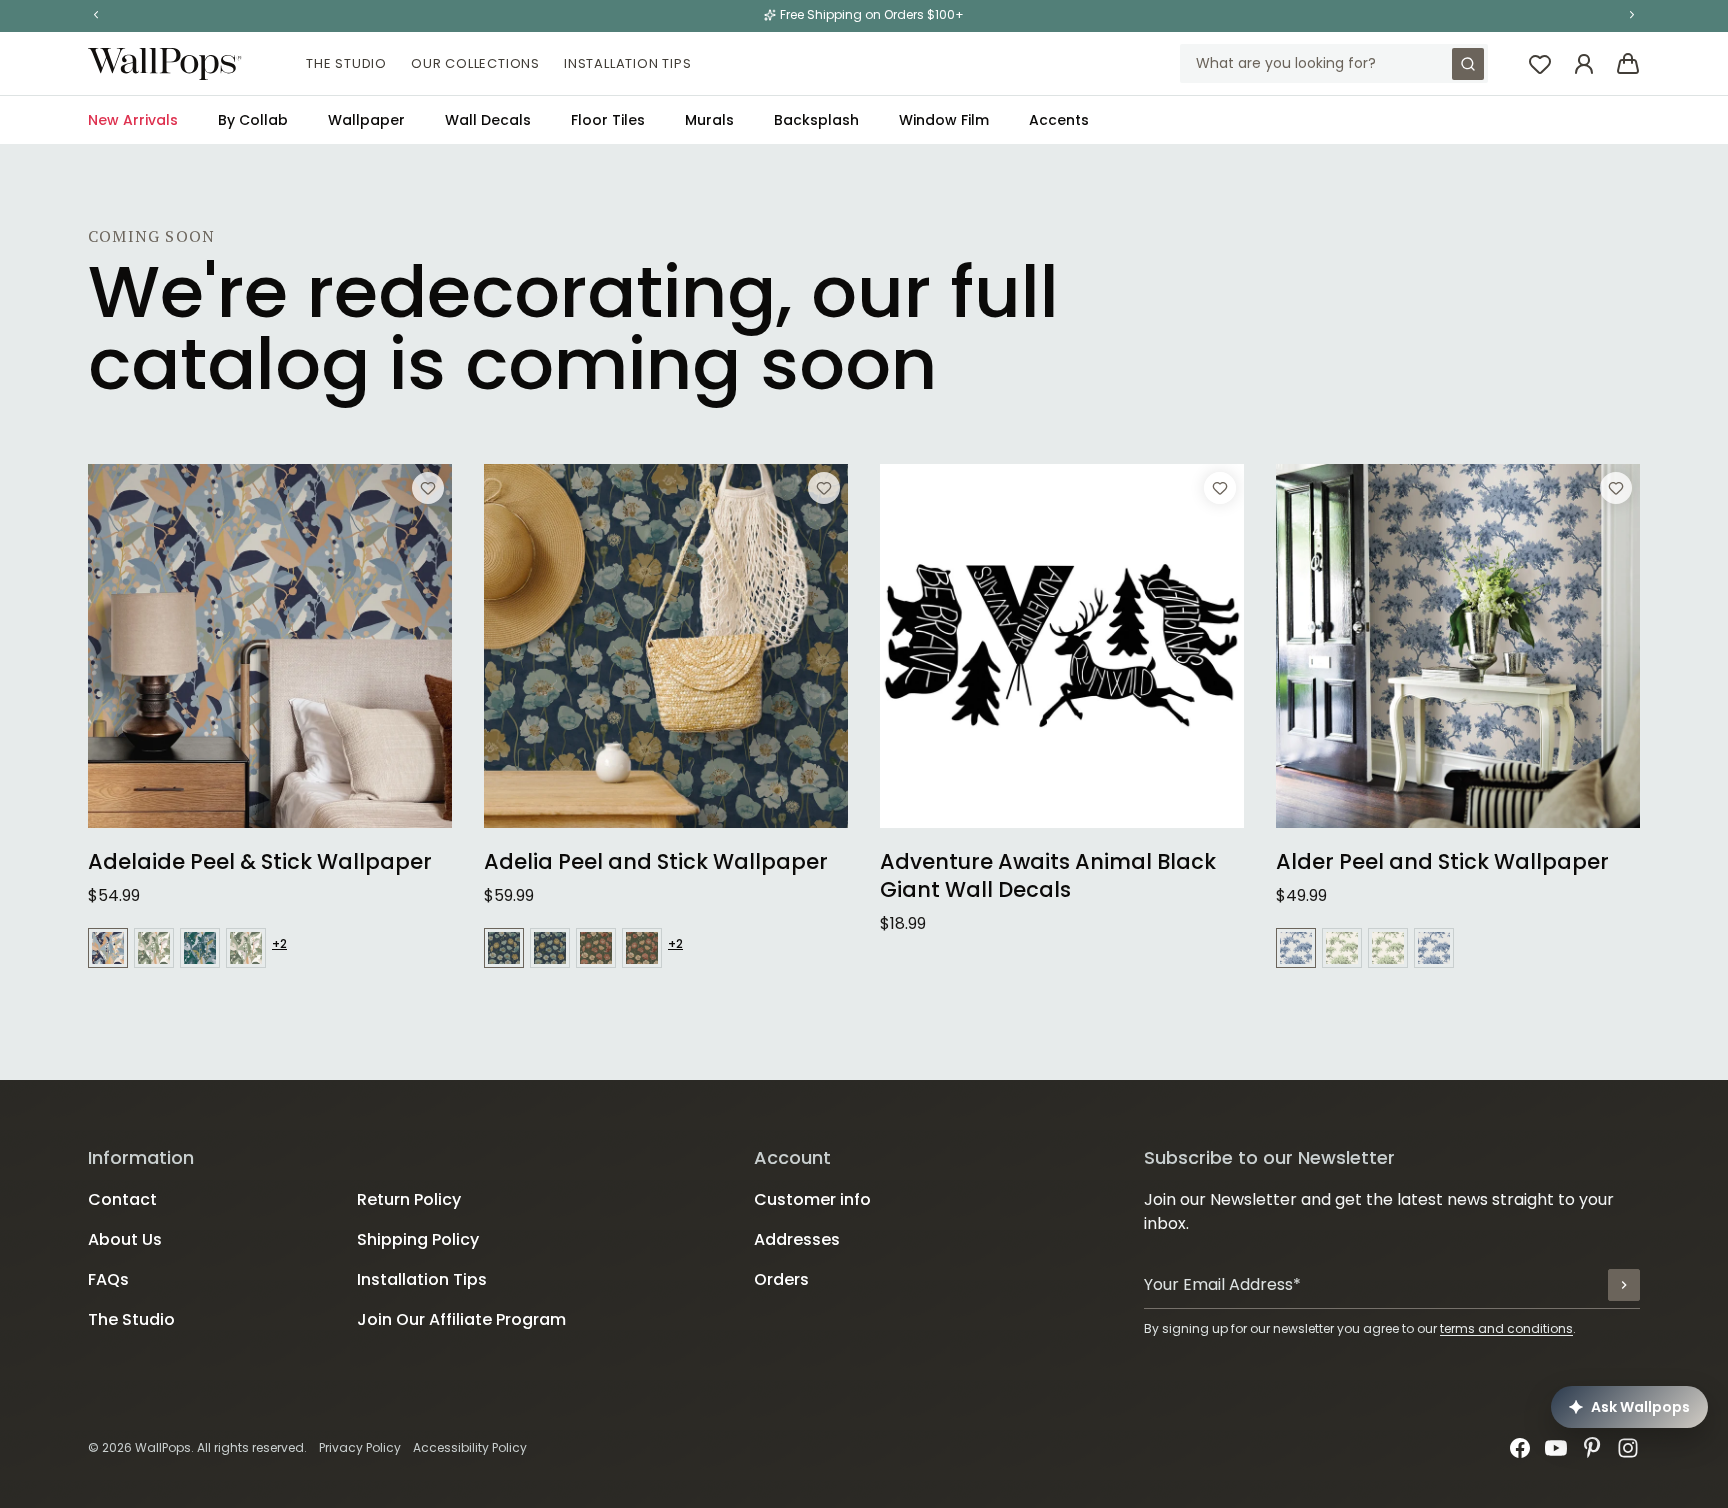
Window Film (944, 120)
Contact (122, 1199)
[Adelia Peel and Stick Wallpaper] (666, 646)
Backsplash (816, 120)
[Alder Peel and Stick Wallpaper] (1458, 646)
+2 (279, 944)
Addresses (797, 1239)
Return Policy (409, 1199)
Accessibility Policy (470, 1447)
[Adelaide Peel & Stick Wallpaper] (270, 646)
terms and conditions (1506, 1328)
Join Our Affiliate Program (461, 1319)
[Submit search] (1468, 64)
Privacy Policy (360, 1447)
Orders (781, 1279)
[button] (96, 15)
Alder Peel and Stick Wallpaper (1442, 862)
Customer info (812, 1199)
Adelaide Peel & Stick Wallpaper (260, 862)
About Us (125, 1239)
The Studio (346, 63)
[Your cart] (1628, 64)
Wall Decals (488, 120)
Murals (709, 120)
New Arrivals (133, 120)
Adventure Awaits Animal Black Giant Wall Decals (1048, 876)
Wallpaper (366, 120)
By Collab (253, 120)
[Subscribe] (1624, 1285)
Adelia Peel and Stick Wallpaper (656, 862)
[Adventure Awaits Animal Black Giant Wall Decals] (1062, 646)
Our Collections (475, 63)
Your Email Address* (1222, 1284)
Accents (1059, 120)
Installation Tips (628, 63)
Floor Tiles (608, 120)
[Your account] (1584, 64)
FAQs (108, 1279)
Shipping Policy (418, 1239)
